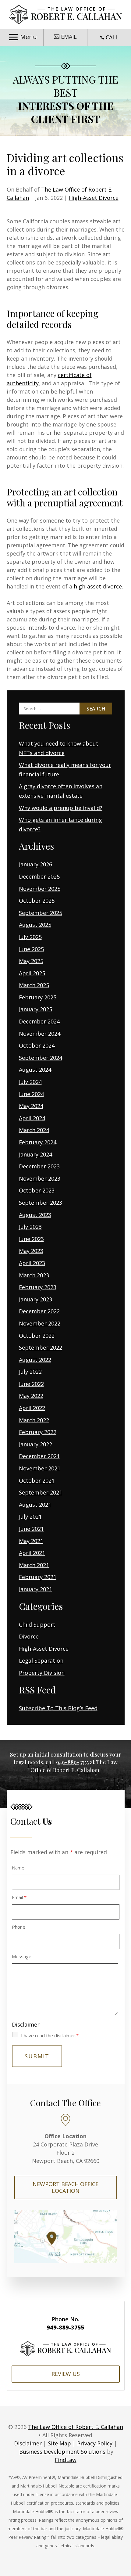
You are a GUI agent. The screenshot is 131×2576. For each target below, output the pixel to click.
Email (19, 1897)
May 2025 (31, 961)
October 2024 (37, 1045)
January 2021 (35, 1589)
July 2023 (30, 1227)
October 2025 (37, 901)
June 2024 (31, 1094)
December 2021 (39, 1456)
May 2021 (31, 1541)
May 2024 (31, 1106)
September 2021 (41, 1492)
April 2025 (32, 973)
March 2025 (34, 985)
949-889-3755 (72, 1762)
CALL (112, 37)
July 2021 (30, 1516)
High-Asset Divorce (94, 198)
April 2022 (32, 1408)
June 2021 (31, 1529)
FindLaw (66, 2460)
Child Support (37, 1624)
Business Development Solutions (62, 2452)
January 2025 (35, 1009)
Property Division (42, 1673)
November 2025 (40, 889)
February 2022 (38, 1432)
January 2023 (35, 1299)
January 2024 (35, 1154)
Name (18, 1868)
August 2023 (35, 1215)
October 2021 (37, 1480)
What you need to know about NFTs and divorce (59, 748)
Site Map (59, 2443)
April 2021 (32, 1553)
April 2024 (32, 1118)
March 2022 (34, 1420)
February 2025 (38, 997)
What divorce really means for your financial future (65, 770)
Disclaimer (26, 2024)
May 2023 (31, 1251)
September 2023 (41, 1203)
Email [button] (69, 37)
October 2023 (37, 1190)
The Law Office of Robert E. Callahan (76, 2427)
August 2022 (35, 1360)
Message (22, 1956)
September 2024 (41, 1058)
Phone (19, 1927)
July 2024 (30, 1082)
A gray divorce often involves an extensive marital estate (61, 791)
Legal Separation (41, 1660)
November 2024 (40, 1034)
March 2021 (34, 1565)
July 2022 (30, 1372)
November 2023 (40, 1178)
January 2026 (35, 864)
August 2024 (35, 1070)
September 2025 (41, 913)
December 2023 (39, 1166)
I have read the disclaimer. (50, 2035)
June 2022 (31, 1384)
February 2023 (38, 1287)
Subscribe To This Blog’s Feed (58, 1708)
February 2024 (38, 1142)
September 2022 (41, 1347)
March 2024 (34, 1130)
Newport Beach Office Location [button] (65, 2187)
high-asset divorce (98, 586)
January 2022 (35, 1444)
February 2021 (38, 1577)
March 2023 (34, 1275)
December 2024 (39, 1021)
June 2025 (31, 949)
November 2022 (40, 1323)
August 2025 (35, 925)
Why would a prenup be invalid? (61, 808)
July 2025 (30, 937)
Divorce (29, 1636)
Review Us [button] (66, 2374)
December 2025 (39, 876)
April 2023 (32, 1263)
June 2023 (31, 1239)
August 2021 (35, 1505)
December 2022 (39, 1311)
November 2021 (40, 1468)
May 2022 (31, 1396)
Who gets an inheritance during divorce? (60, 824)
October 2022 (37, 1336)
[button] (22, 37)
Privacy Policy (95, 2443)
